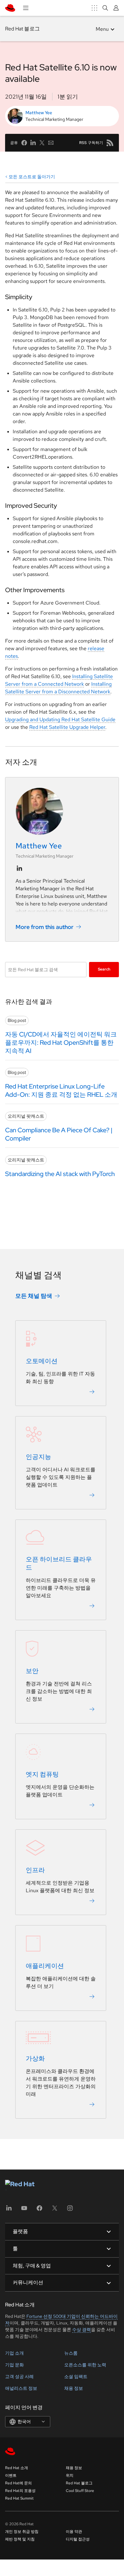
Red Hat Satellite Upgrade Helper (67, 727)
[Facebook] (39, 2210)
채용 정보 (74, 2388)
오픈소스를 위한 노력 (85, 2365)
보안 (32, 1671)
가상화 (35, 2058)
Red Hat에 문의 (18, 2483)
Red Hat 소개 (17, 2468)
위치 (70, 2475)
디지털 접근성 (78, 2539)
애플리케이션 (45, 1966)
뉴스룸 (71, 2353)
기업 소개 (14, 2353)
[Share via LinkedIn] (33, 143)
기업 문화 (14, 2365)
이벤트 (11, 2475)
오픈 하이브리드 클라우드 (59, 1563)
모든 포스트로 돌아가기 (32, 177)
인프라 (35, 1870)
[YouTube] (24, 2210)
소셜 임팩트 (76, 2377)
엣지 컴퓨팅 (42, 1774)
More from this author (45, 927)
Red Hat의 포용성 (20, 2491)
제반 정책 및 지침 (20, 2539)
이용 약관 (74, 2532)
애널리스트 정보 (21, 2388)
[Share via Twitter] (42, 143)
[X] (55, 2210)
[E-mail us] (51, 143)
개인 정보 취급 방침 (22, 2532)
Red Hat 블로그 (22, 29)
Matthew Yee (39, 113)
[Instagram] (70, 2210)
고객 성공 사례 (19, 2377)
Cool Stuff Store (80, 2491)
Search (104, 969)
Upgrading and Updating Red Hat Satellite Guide (60, 719)
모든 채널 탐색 (34, 1296)
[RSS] (110, 143)
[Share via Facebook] (24, 143)
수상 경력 (82, 2330)
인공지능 (38, 1457)
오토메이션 (42, 1361)
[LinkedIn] (9, 2210)
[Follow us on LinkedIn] (19, 868)
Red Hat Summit (19, 2498)
